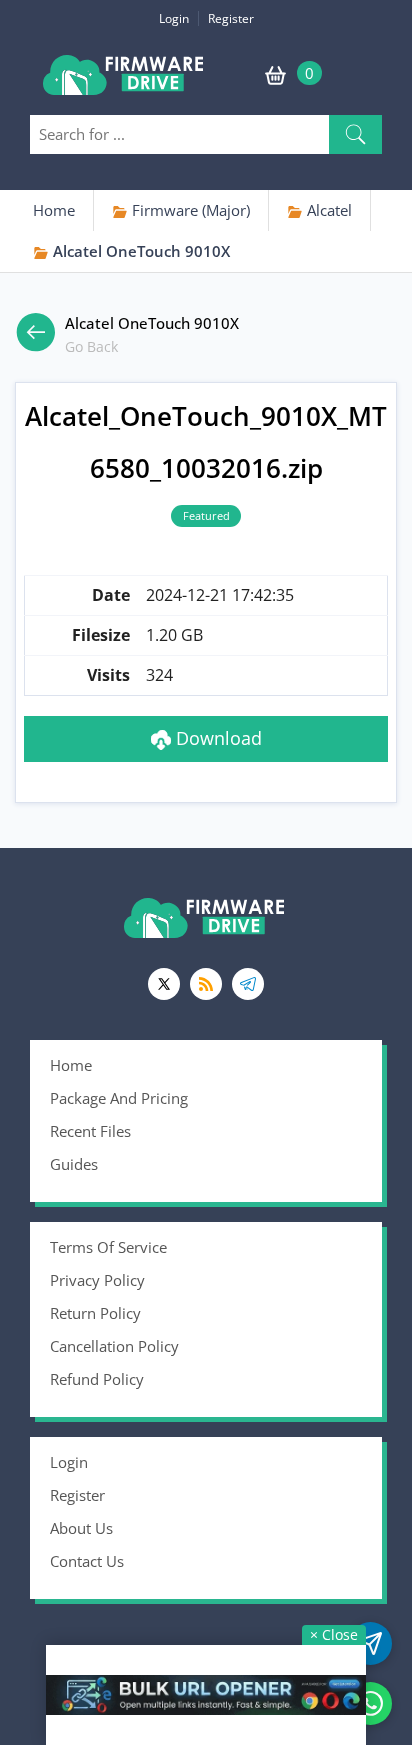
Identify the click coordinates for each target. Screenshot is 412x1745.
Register (231, 18)
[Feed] (206, 984)
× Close (334, 1634)
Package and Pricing (119, 1098)
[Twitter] (164, 984)
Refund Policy (97, 1379)
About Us (81, 1528)
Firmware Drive (125, 82)
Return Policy (95, 1313)
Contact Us (87, 1561)
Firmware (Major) (189, 210)
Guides (74, 1164)
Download (216, 738)
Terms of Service (108, 1247)
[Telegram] (248, 984)
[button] (355, 134)
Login (174, 18)
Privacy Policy (97, 1280)
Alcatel (327, 210)
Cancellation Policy (114, 1346)
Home (54, 210)
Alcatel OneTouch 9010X (139, 251)
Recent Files (90, 1131)
